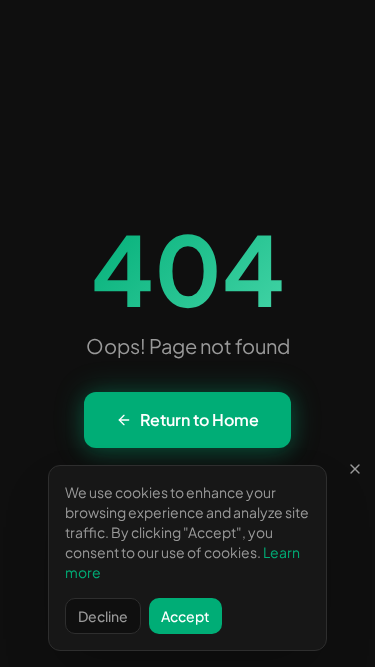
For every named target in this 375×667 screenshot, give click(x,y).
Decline (103, 616)
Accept (185, 616)
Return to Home (199, 419)
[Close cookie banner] (355, 469)
